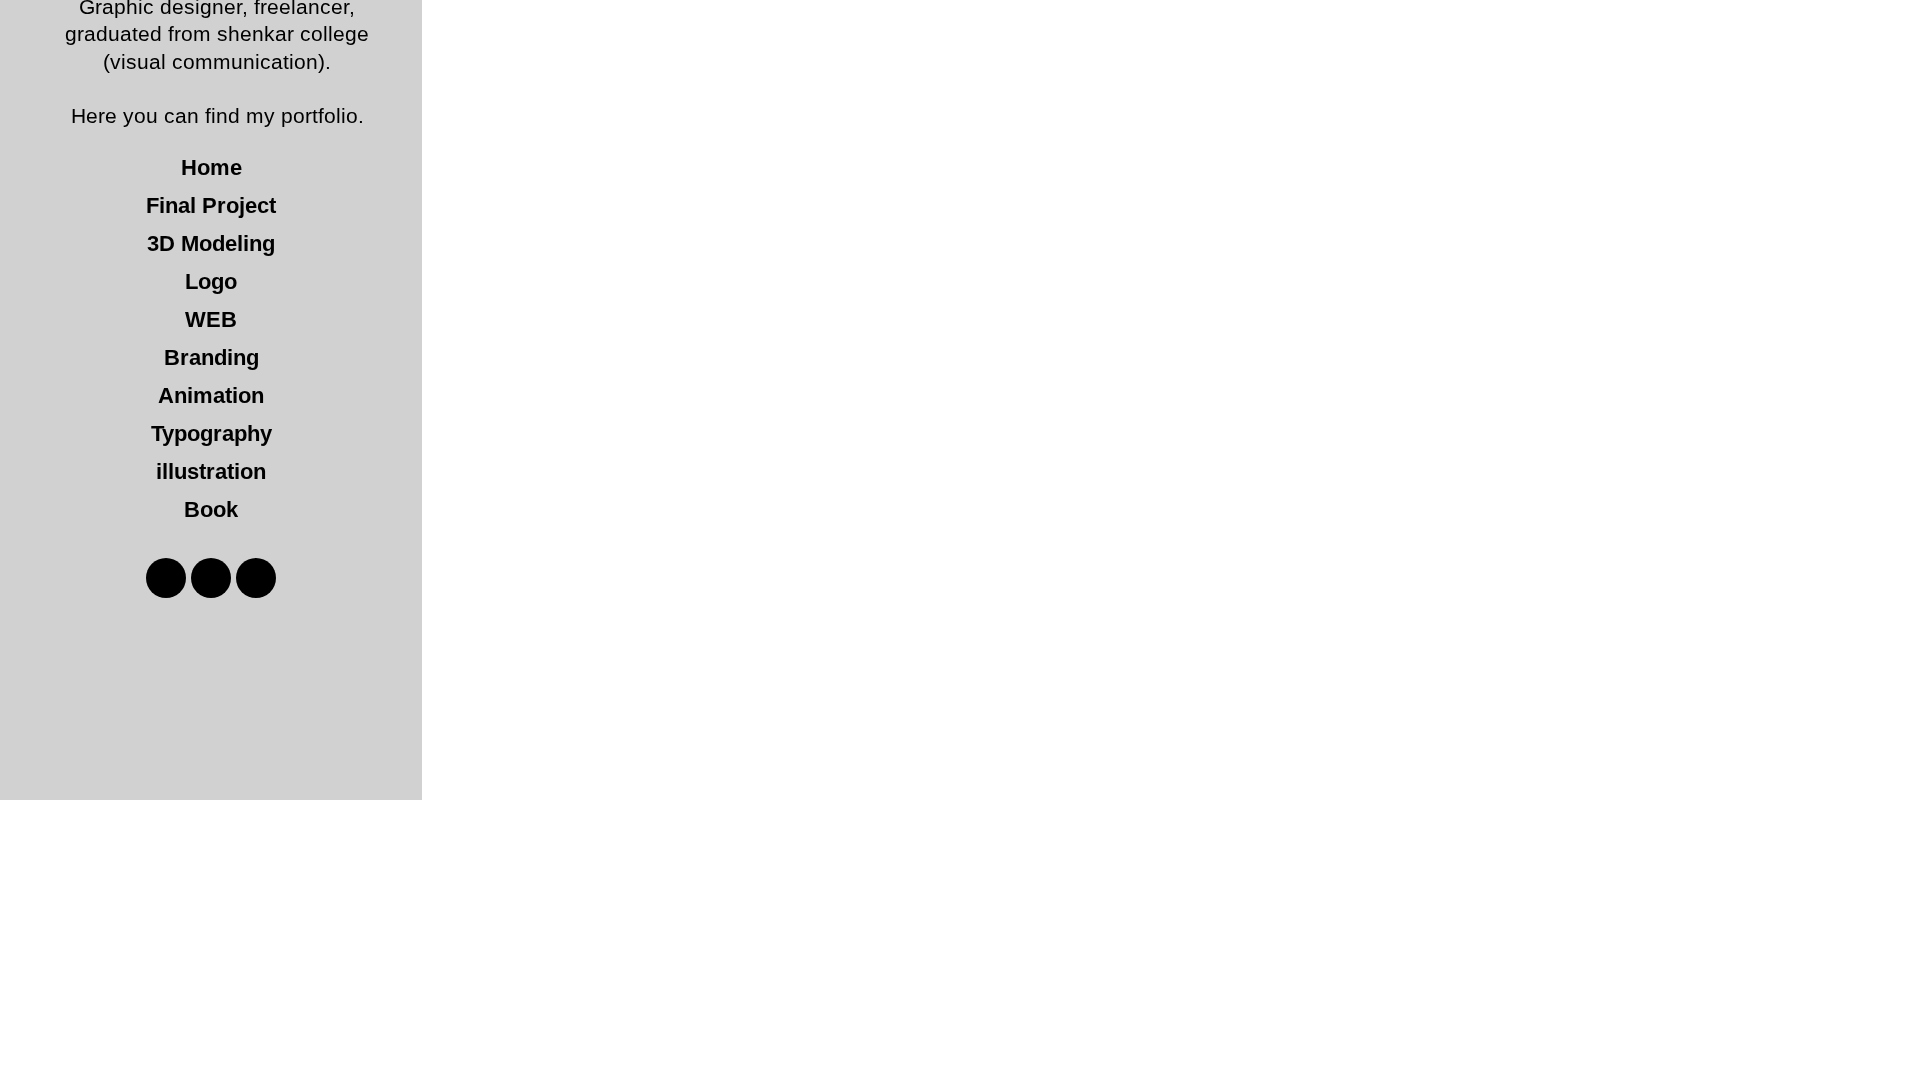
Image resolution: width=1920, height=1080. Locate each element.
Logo (211, 281)
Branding (211, 357)
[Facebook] (166, 578)
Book (211, 509)
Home (211, 167)
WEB (211, 319)
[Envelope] (256, 578)
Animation (211, 395)
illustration (211, 471)
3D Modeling (211, 243)
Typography (211, 433)
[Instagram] (211, 578)
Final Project (211, 205)
